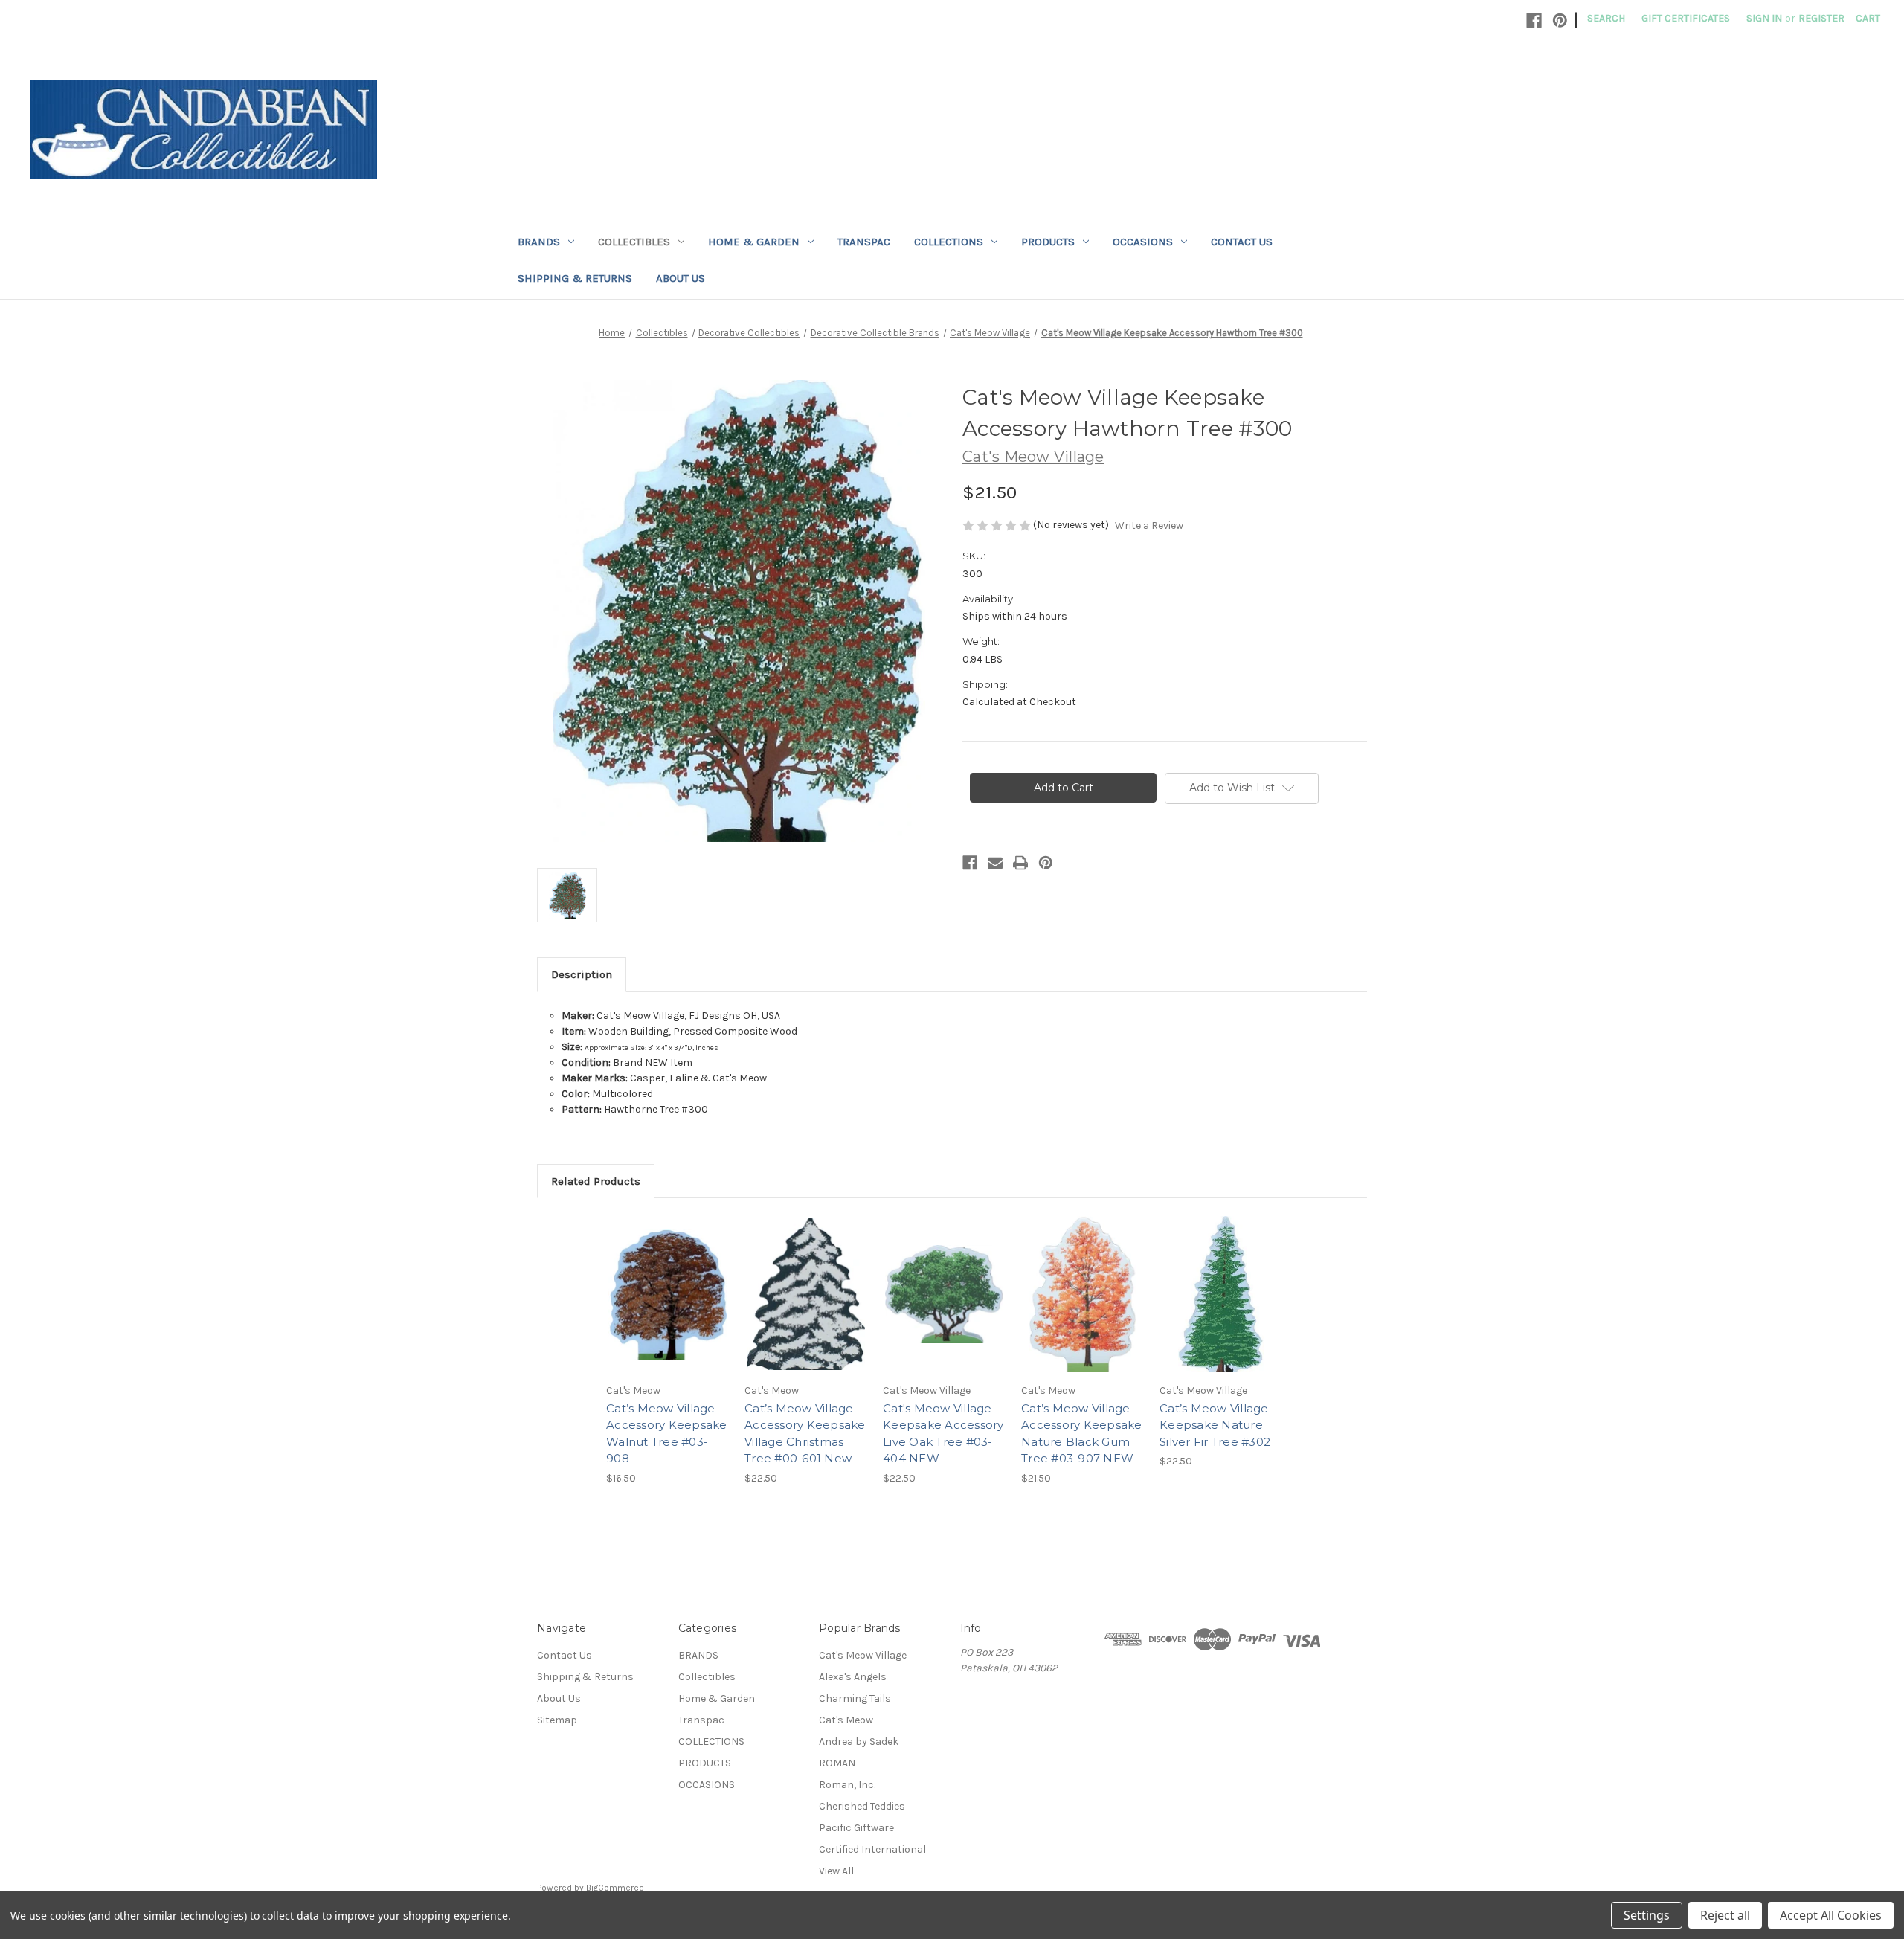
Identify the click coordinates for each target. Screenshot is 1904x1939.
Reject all (1725, 1915)
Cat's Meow (846, 1720)
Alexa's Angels (853, 1677)
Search (1606, 18)
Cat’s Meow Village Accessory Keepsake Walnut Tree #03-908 (667, 1434)
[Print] (1020, 863)
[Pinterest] (1560, 20)
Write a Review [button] (1149, 525)
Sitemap (557, 1720)
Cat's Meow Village (863, 1655)
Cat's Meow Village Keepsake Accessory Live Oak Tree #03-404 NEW (943, 1434)
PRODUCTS (1048, 242)
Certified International (872, 1849)
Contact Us (1242, 242)
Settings (1647, 1915)
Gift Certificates (1686, 18)
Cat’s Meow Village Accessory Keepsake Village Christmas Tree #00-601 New (805, 1434)
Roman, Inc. (847, 1785)
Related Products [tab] (596, 1181)
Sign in (1764, 18)
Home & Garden (754, 242)
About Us (681, 278)
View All (836, 1871)
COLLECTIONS (949, 242)
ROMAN (837, 1763)
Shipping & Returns (575, 278)
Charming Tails (855, 1698)
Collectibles (634, 242)
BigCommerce (615, 1888)
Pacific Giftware (856, 1828)
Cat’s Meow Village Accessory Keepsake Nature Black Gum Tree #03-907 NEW (1082, 1434)
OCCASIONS (1143, 242)
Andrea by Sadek (859, 1742)
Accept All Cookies (1831, 1915)
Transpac (864, 242)
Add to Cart (668, 1308)
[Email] (995, 863)
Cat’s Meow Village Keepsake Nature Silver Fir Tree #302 (1215, 1425)
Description (582, 974)
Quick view (666, 1282)
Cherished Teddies (862, 1806)
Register (1821, 18)
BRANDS (539, 242)
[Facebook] (1534, 20)
